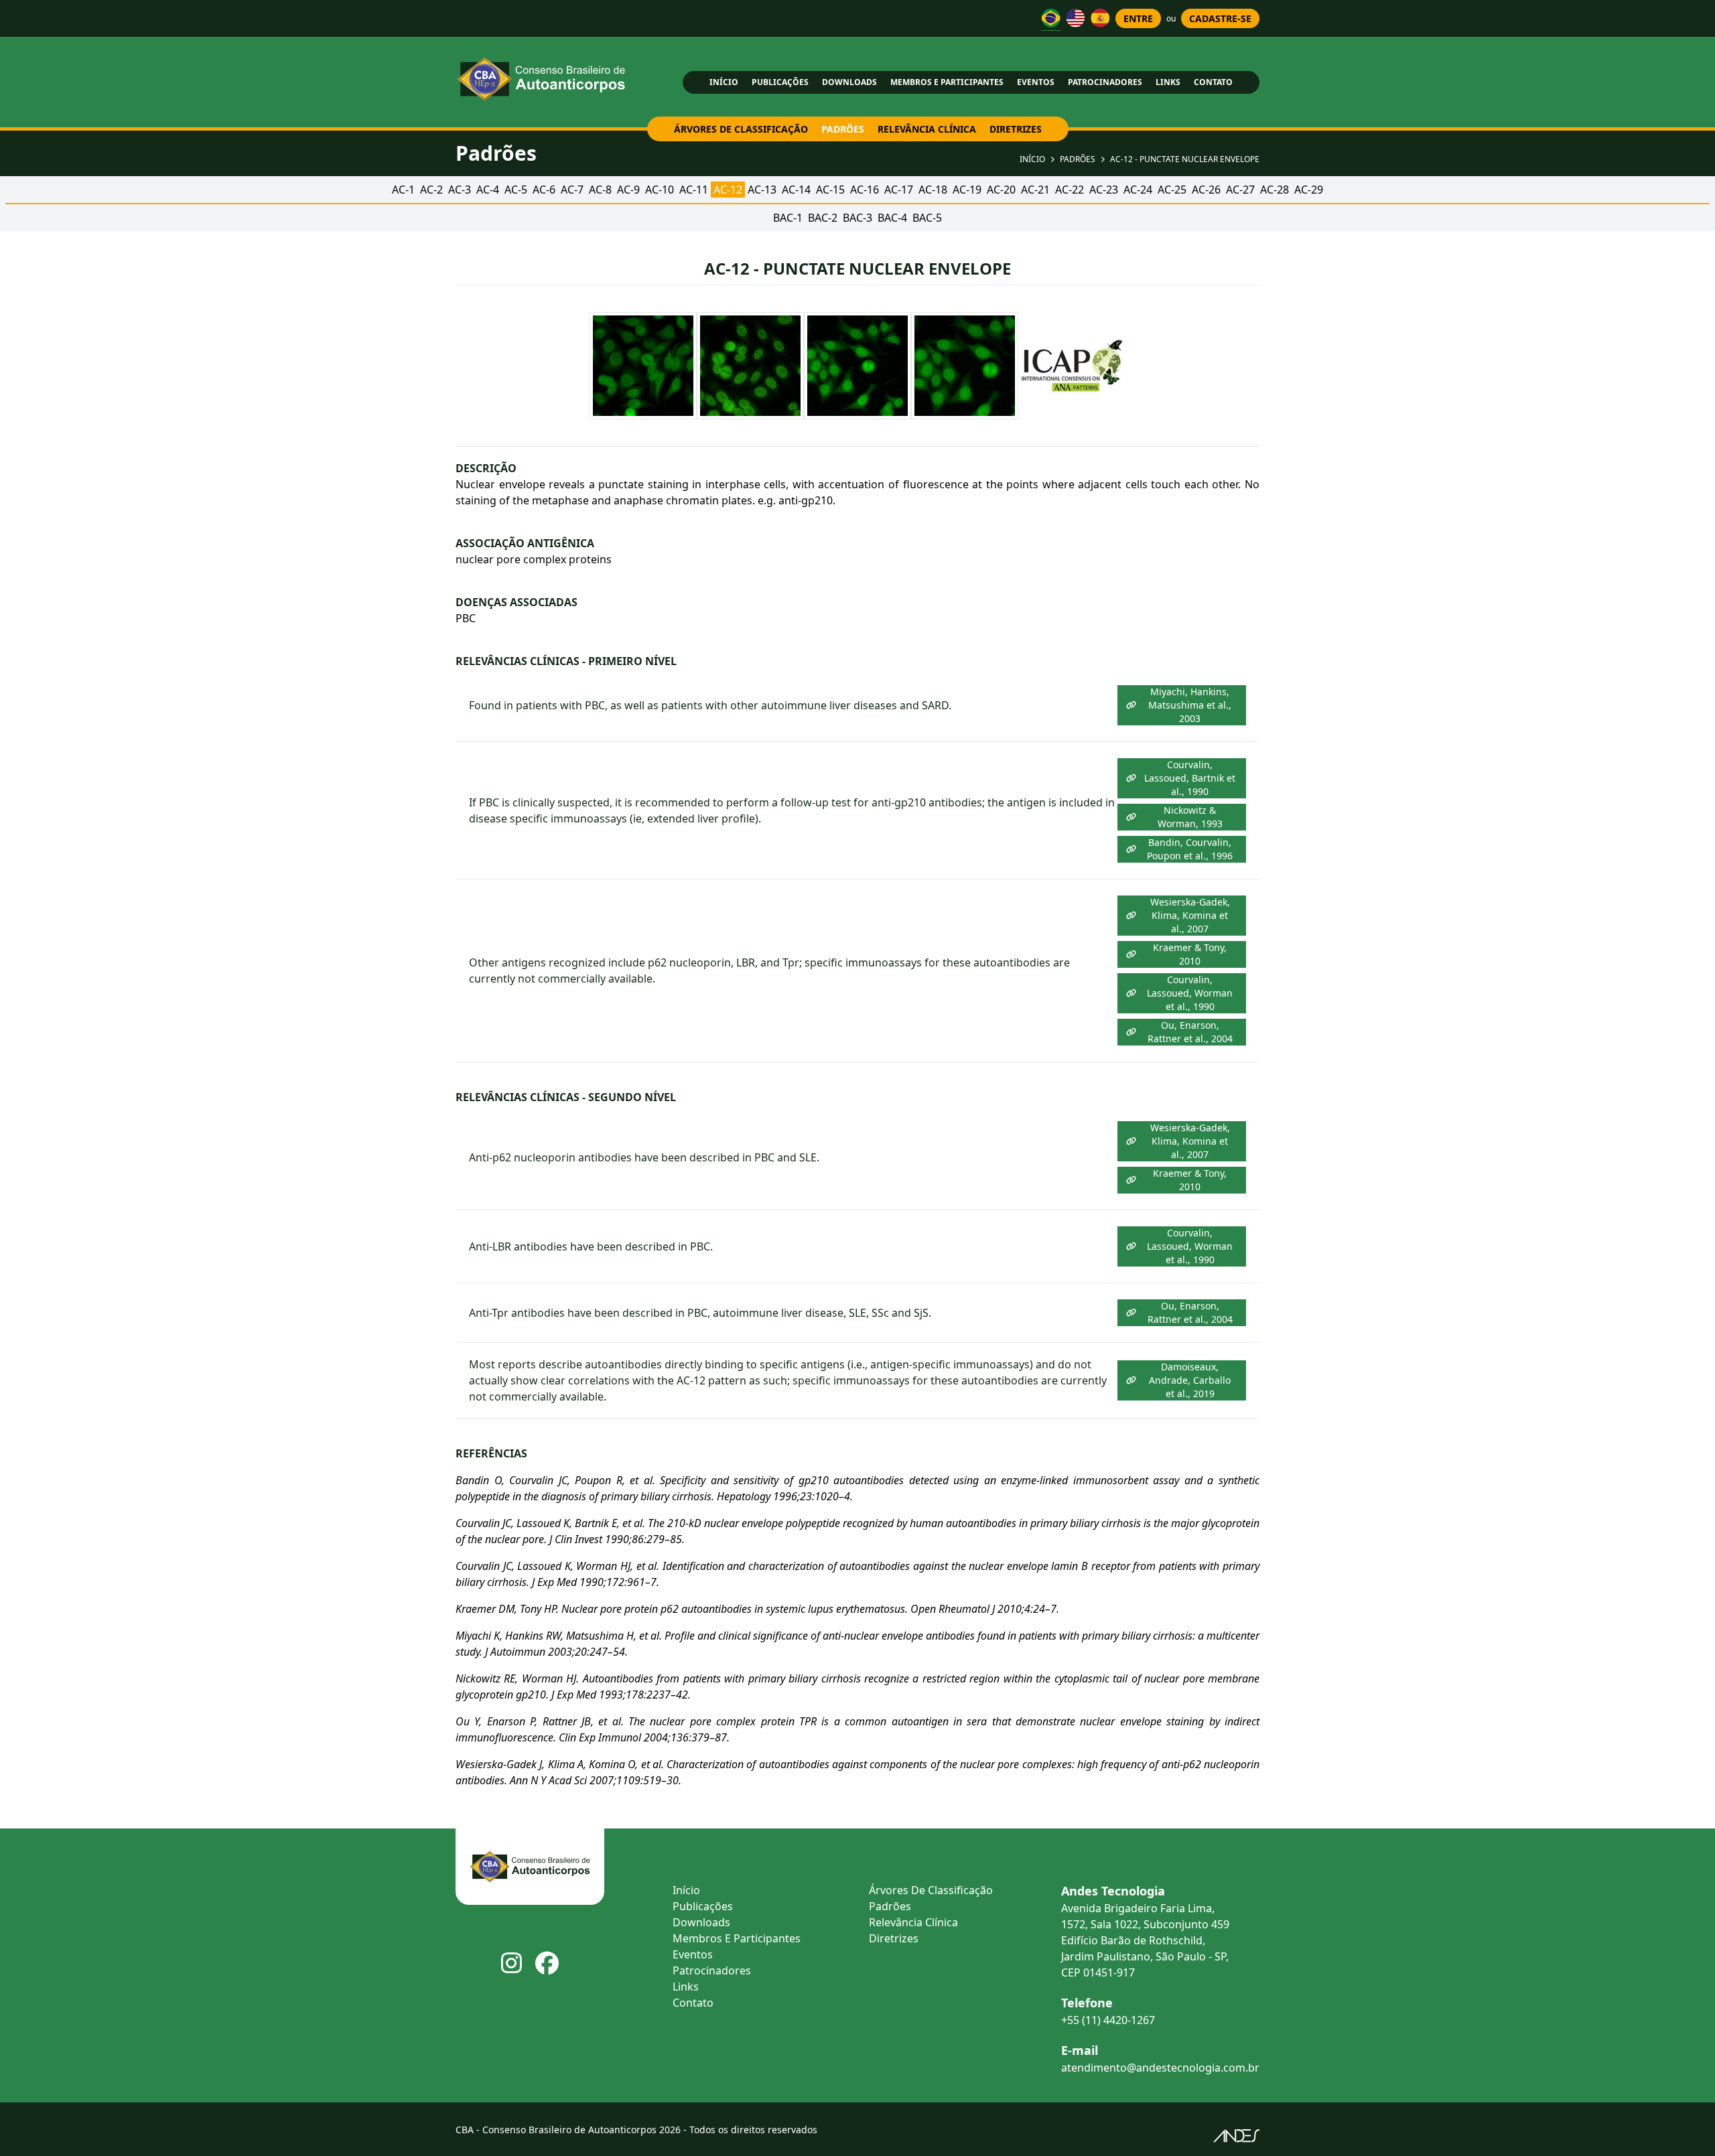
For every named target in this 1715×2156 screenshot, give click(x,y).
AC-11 (694, 190)
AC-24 (1138, 190)
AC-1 (403, 190)
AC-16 (865, 190)
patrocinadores (1105, 82)
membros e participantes (947, 82)
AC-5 (516, 190)
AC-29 (1309, 190)
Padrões (1078, 159)
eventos (1036, 82)
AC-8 (600, 190)
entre (1138, 18)
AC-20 (1001, 190)
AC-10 (660, 190)
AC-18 (933, 190)
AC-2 (431, 190)
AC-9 (628, 190)
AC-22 (1070, 190)
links (1168, 82)
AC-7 (572, 190)
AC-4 (488, 190)
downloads (849, 82)
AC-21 (1035, 190)
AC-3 (460, 190)
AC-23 (1104, 190)
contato (1213, 82)
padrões (843, 129)
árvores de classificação (741, 129)
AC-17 (899, 190)
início (724, 82)
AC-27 (1240, 190)
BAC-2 (823, 218)
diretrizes (1016, 129)
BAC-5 (927, 218)
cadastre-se (1220, 18)
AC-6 (544, 190)
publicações (780, 82)
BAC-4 (892, 218)
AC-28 (1275, 190)
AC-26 (1206, 190)
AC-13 (762, 190)
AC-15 (830, 190)
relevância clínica (927, 129)
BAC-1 (788, 218)
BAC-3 (857, 218)
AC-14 (796, 190)
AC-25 (1172, 190)
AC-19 (967, 190)
